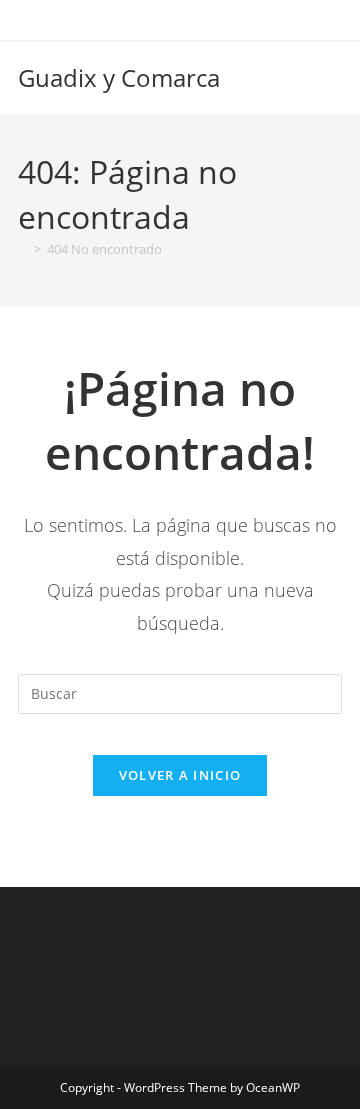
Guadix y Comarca (119, 77)
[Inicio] (23, 249)
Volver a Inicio (180, 775)
